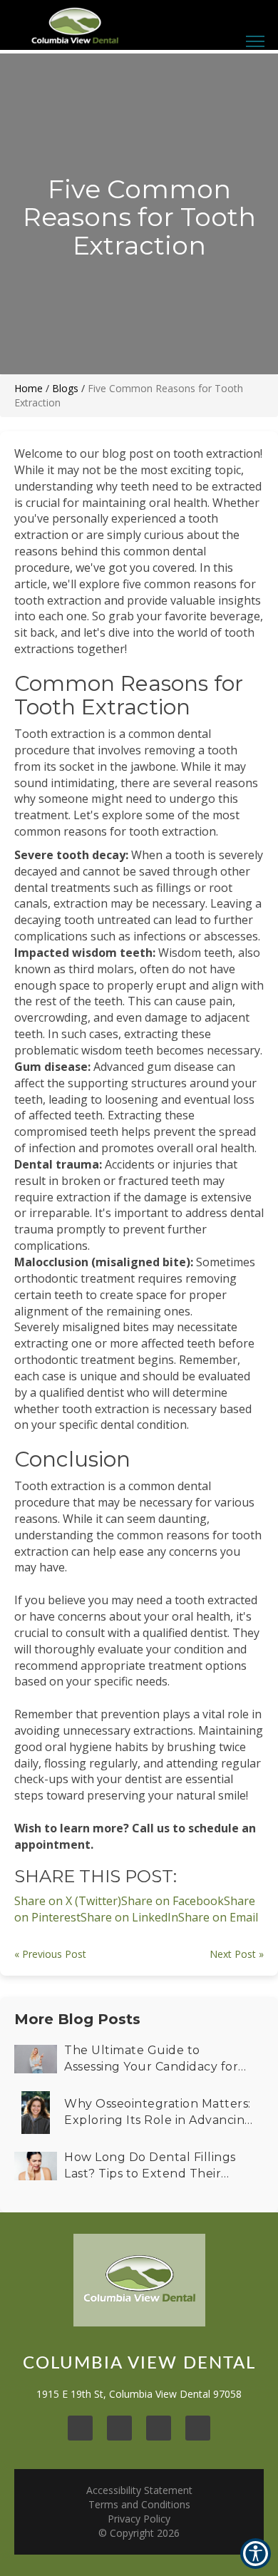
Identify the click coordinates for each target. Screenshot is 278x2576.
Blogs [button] (65, 388)
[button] (218, 1917)
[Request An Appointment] (212, 13)
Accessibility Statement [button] (139, 2490)
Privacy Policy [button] (139, 2519)
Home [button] (29, 388)
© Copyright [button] (139, 2533)
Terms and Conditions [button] (139, 2504)
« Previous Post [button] (50, 1954)
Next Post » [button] (237, 1954)
